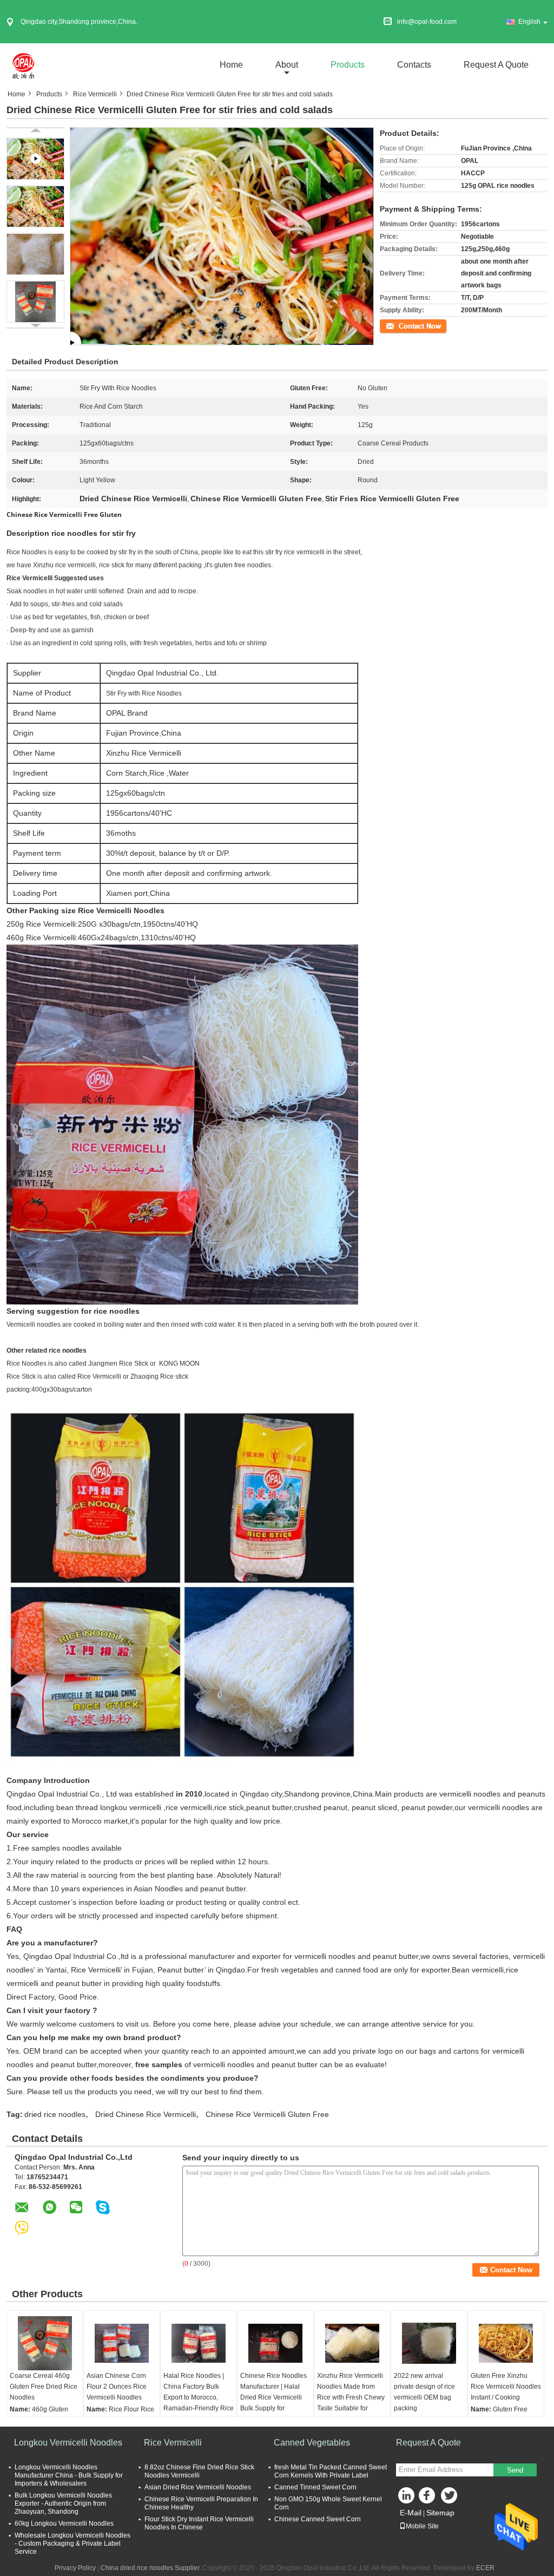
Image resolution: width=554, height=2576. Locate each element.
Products (348, 65)
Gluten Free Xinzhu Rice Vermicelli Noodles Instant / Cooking (506, 2387)
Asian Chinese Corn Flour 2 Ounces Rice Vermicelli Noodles (117, 2387)
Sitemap (440, 2513)
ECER (485, 2568)
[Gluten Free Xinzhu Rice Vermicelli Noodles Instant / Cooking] (506, 2343)
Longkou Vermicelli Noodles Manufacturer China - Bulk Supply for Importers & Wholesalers (69, 2475)
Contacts (414, 65)
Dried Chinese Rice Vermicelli (146, 2114)
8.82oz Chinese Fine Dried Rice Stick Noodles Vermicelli (199, 2471)
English (529, 22)
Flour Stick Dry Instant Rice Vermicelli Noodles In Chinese (199, 2523)
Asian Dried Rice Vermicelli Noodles (198, 2487)
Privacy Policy (75, 2568)
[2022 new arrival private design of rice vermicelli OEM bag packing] (429, 2343)
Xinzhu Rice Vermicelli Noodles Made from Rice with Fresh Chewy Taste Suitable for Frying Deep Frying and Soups (352, 2403)
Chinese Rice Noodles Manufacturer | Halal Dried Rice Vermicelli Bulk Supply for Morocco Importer (273, 2397)
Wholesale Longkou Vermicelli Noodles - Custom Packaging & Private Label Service (72, 2544)
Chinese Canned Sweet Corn (318, 2519)
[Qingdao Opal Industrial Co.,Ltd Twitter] (450, 2498)
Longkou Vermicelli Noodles (68, 2443)
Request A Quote (496, 65)
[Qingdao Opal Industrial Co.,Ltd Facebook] (428, 2498)
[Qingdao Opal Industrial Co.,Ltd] (23, 64)
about (287, 65)
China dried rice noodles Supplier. (151, 2568)
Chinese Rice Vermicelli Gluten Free (267, 2114)
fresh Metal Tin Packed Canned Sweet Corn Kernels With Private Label (331, 2471)
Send (515, 2470)
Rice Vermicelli (95, 94)
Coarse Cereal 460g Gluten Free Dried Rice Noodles (44, 2387)
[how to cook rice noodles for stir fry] (222, 235)
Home (231, 65)
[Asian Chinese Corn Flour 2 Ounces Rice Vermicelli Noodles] (122, 2343)
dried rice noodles (55, 2114)
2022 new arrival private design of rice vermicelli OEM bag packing (424, 2392)
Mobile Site (422, 2526)
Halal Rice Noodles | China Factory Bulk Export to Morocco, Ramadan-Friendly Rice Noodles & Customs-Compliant (199, 2403)
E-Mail (411, 2513)
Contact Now (399, 325)
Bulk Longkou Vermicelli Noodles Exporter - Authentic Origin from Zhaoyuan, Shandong (63, 2503)
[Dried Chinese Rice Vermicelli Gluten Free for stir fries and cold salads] (35, 206)
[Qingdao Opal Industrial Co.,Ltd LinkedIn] (407, 2498)
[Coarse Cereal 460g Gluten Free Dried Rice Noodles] (45, 2343)
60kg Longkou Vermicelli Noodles (64, 2523)
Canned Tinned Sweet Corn (315, 2487)
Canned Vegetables (312, 2443)
